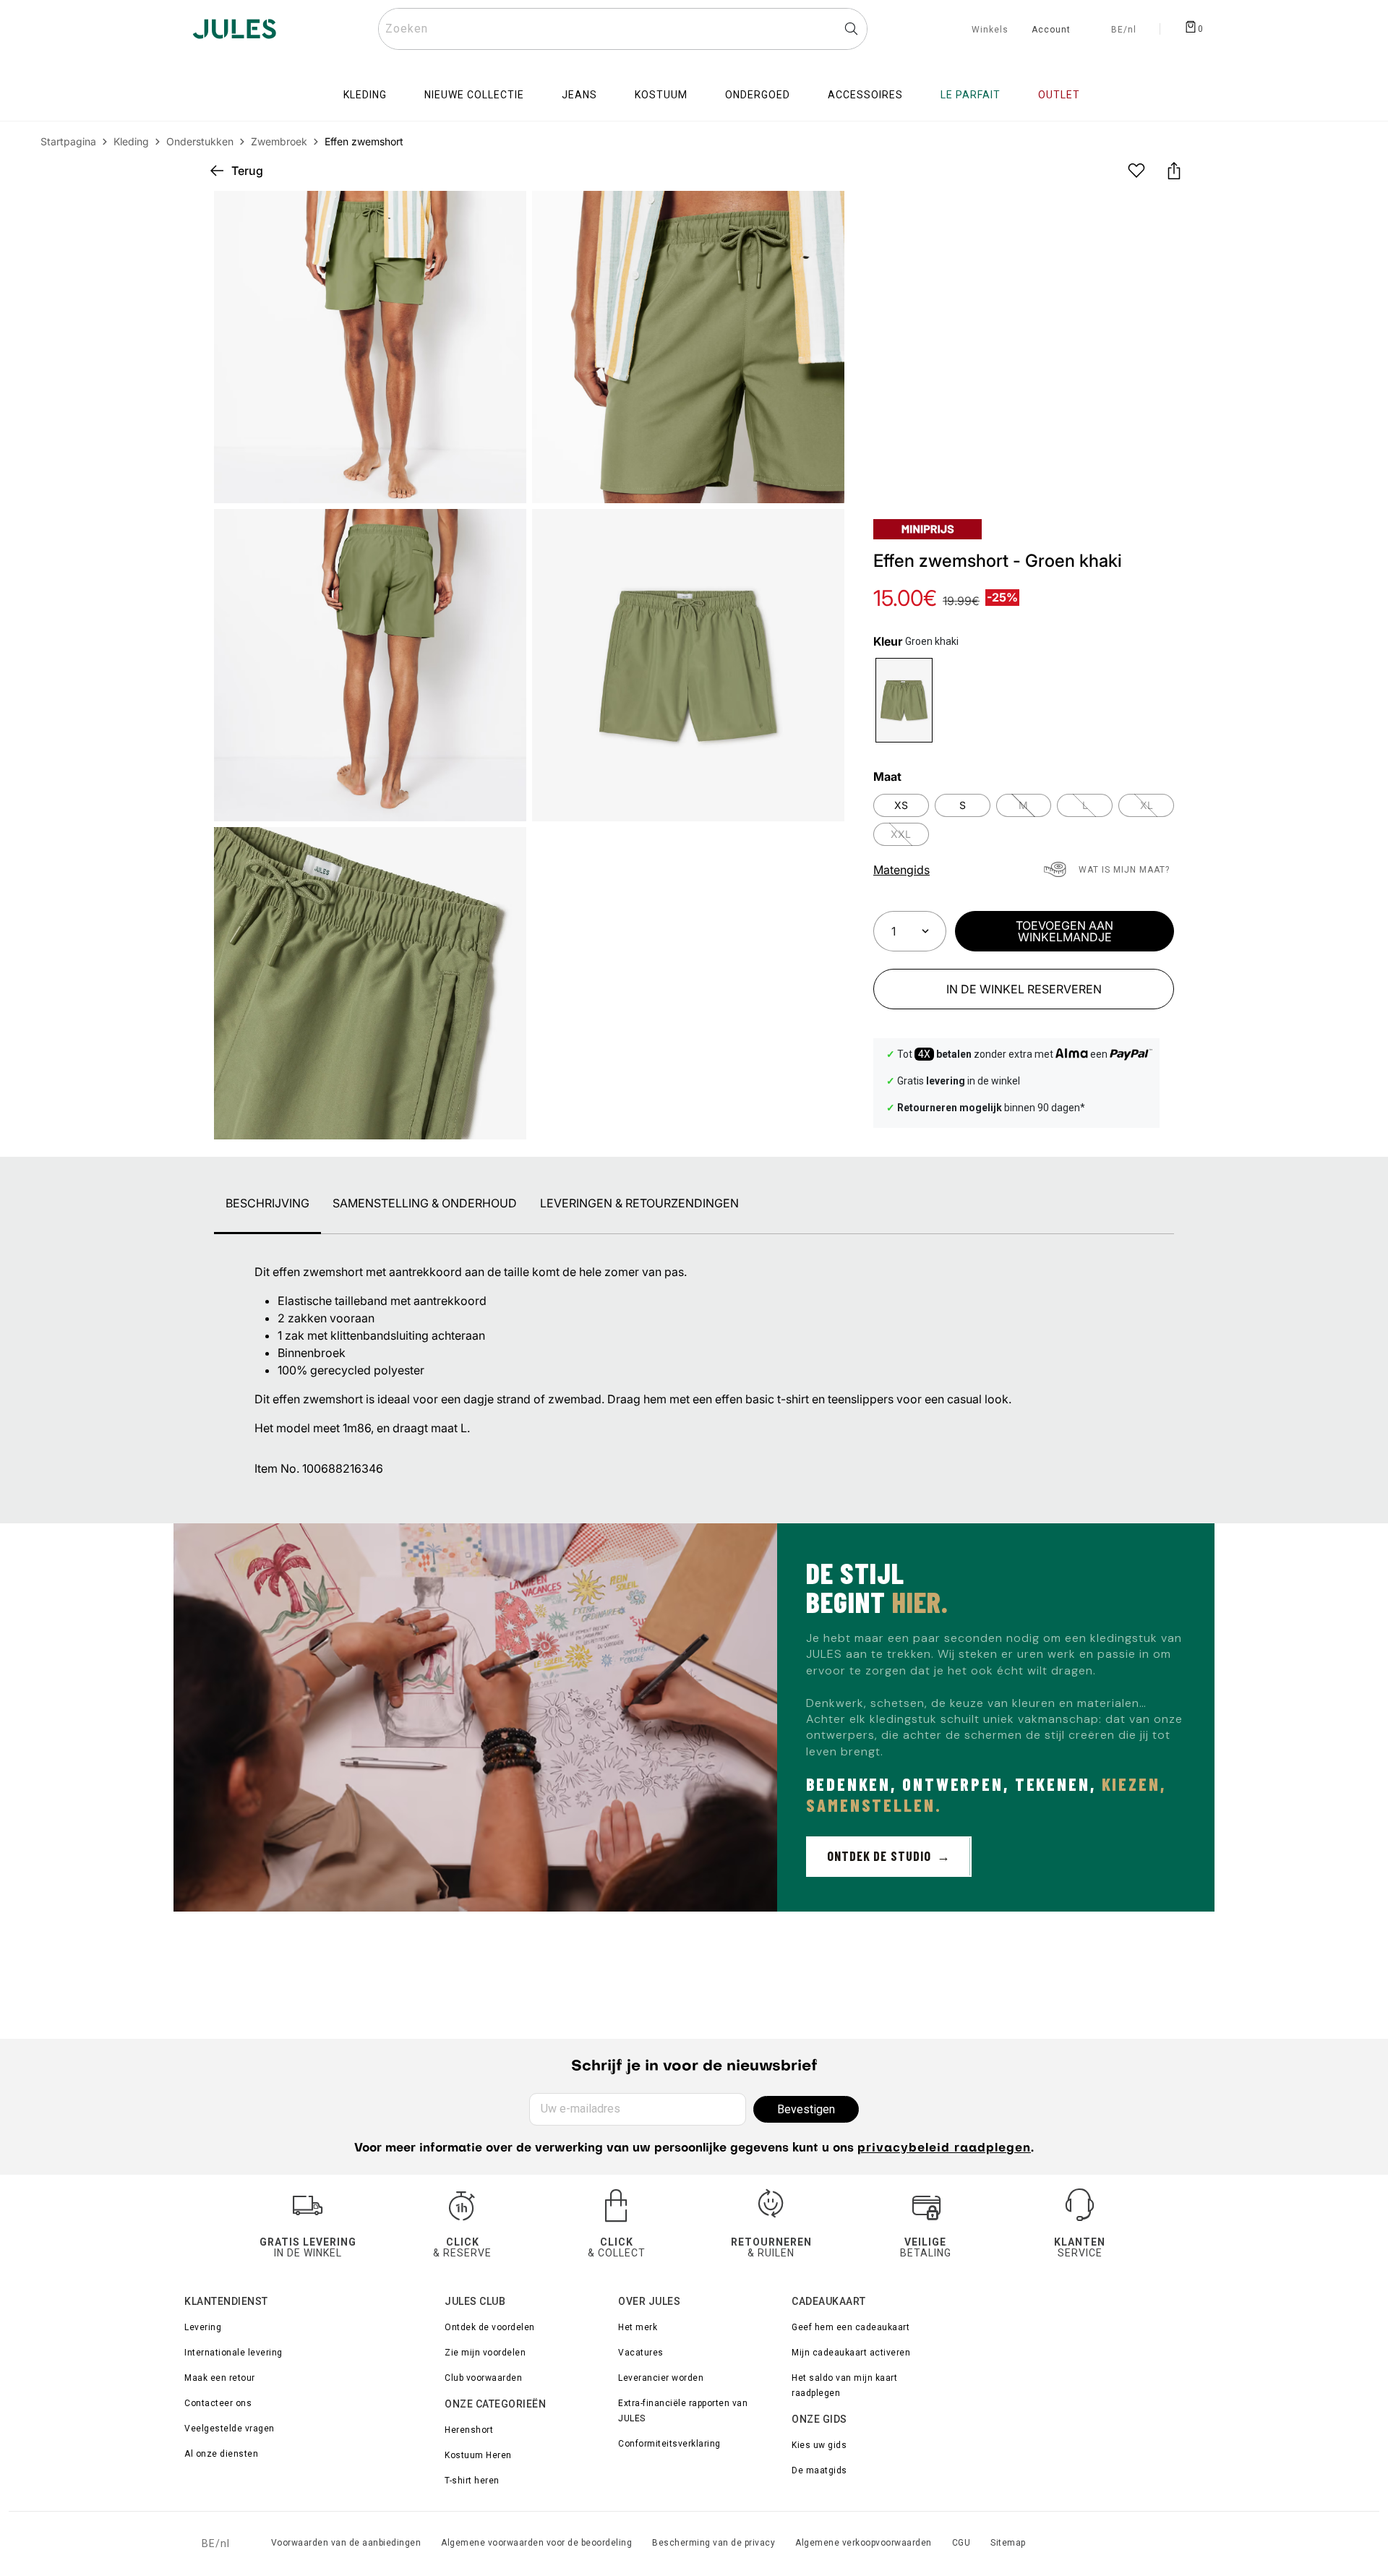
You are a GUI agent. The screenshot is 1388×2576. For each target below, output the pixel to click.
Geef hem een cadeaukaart (851, 2327)
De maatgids (819, 2470)
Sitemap (1008, 2543)
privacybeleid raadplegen (944, 2149)
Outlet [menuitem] (1059, 95)
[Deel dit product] (1174, 171)
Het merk (638, 2327)
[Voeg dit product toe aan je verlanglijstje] (1136, 171)
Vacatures (641, 2353)
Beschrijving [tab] (267, 1203)
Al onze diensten (221, 2454)
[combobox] (623, 29)
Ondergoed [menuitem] (758, 95)
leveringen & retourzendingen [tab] (639, 1203)
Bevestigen (806, 2109)
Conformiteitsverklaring (669, 2444)
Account (1051, 30)
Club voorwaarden (483, 2378)
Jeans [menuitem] (579, 95)
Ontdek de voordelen (490, 2327)
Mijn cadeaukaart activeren (851, 2353)
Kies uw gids (819, 2445)
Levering (203, 2327)
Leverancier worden (661, 2378)
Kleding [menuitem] (365, 95)
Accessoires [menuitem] (865, 95)
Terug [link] (247, 171)
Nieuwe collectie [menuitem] (474, 95)
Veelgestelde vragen (230, 2429)
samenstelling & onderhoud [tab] (425, 1203)
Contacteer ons (218, 2403)
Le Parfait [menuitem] (971, 95)
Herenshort (469, 2430)
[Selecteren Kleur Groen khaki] (904, 700)
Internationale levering (234, 2353)
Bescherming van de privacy (714, 2543)
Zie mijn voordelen (485, 2353)
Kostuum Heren (478, 2455)
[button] (821, 214)
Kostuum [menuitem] (661, 95)
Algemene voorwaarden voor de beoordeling (536, 2543)
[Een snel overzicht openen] (821, 214)
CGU (961, 2543)
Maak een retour (220, 2378)
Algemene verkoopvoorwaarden (864, 2543)
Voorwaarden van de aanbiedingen (346, 2543)
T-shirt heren (472, 2481)
